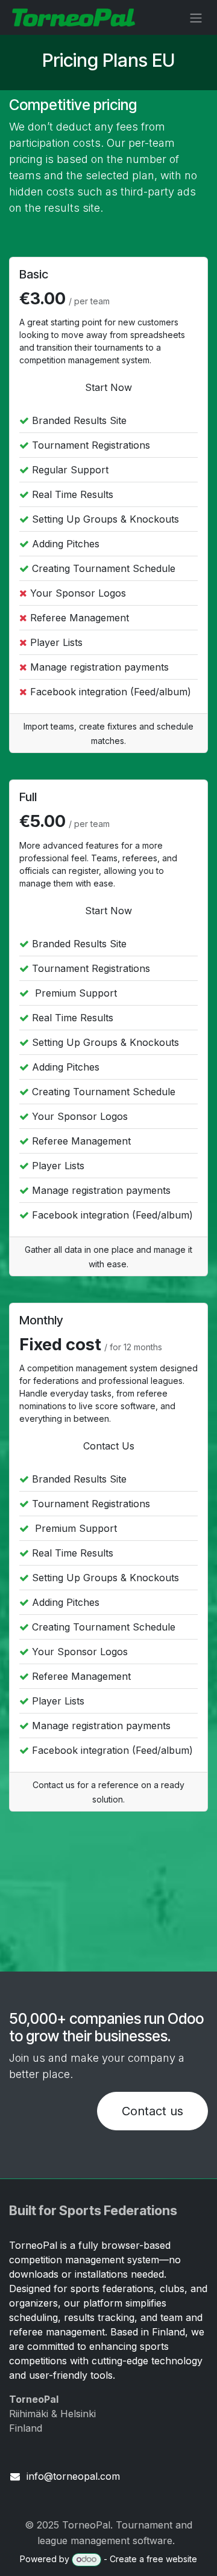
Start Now (108, 387)
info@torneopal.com (73, 2476)
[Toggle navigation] (196, 17)
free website (172, 2559)
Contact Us (109, 1446)
